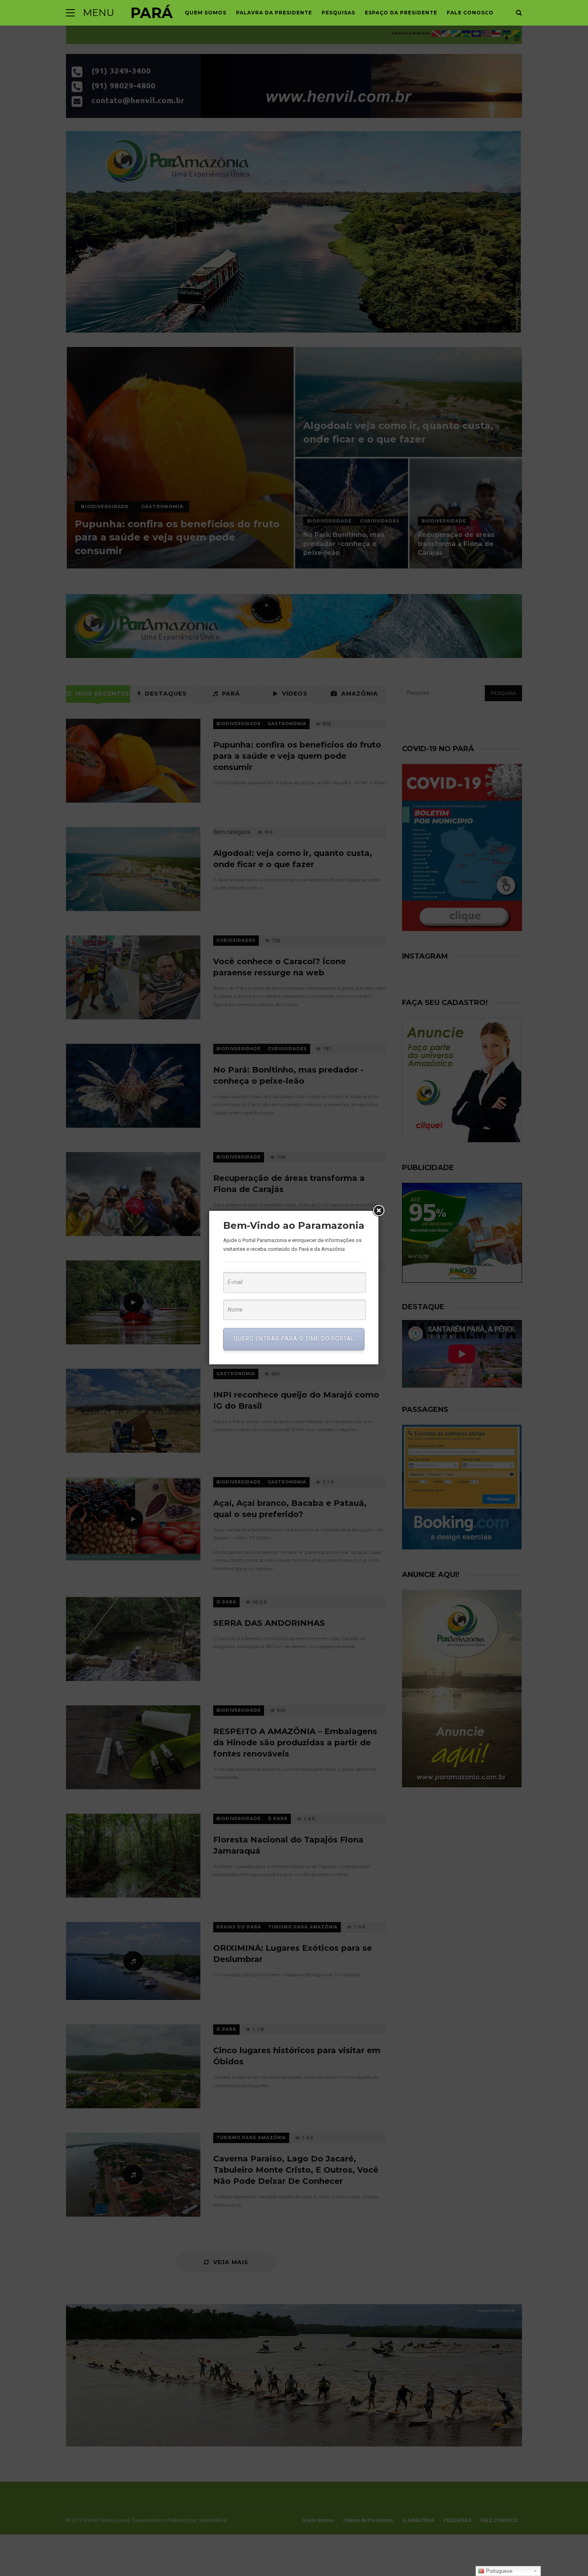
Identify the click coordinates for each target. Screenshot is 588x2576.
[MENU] (70, 13)
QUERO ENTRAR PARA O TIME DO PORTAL (294, 1339)
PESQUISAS (338, 13)
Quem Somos (206, 13)
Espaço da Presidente (401, 13)
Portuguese (498, 2571)
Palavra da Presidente (274, 13)
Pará (152, 13)
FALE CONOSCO (470, 13)
